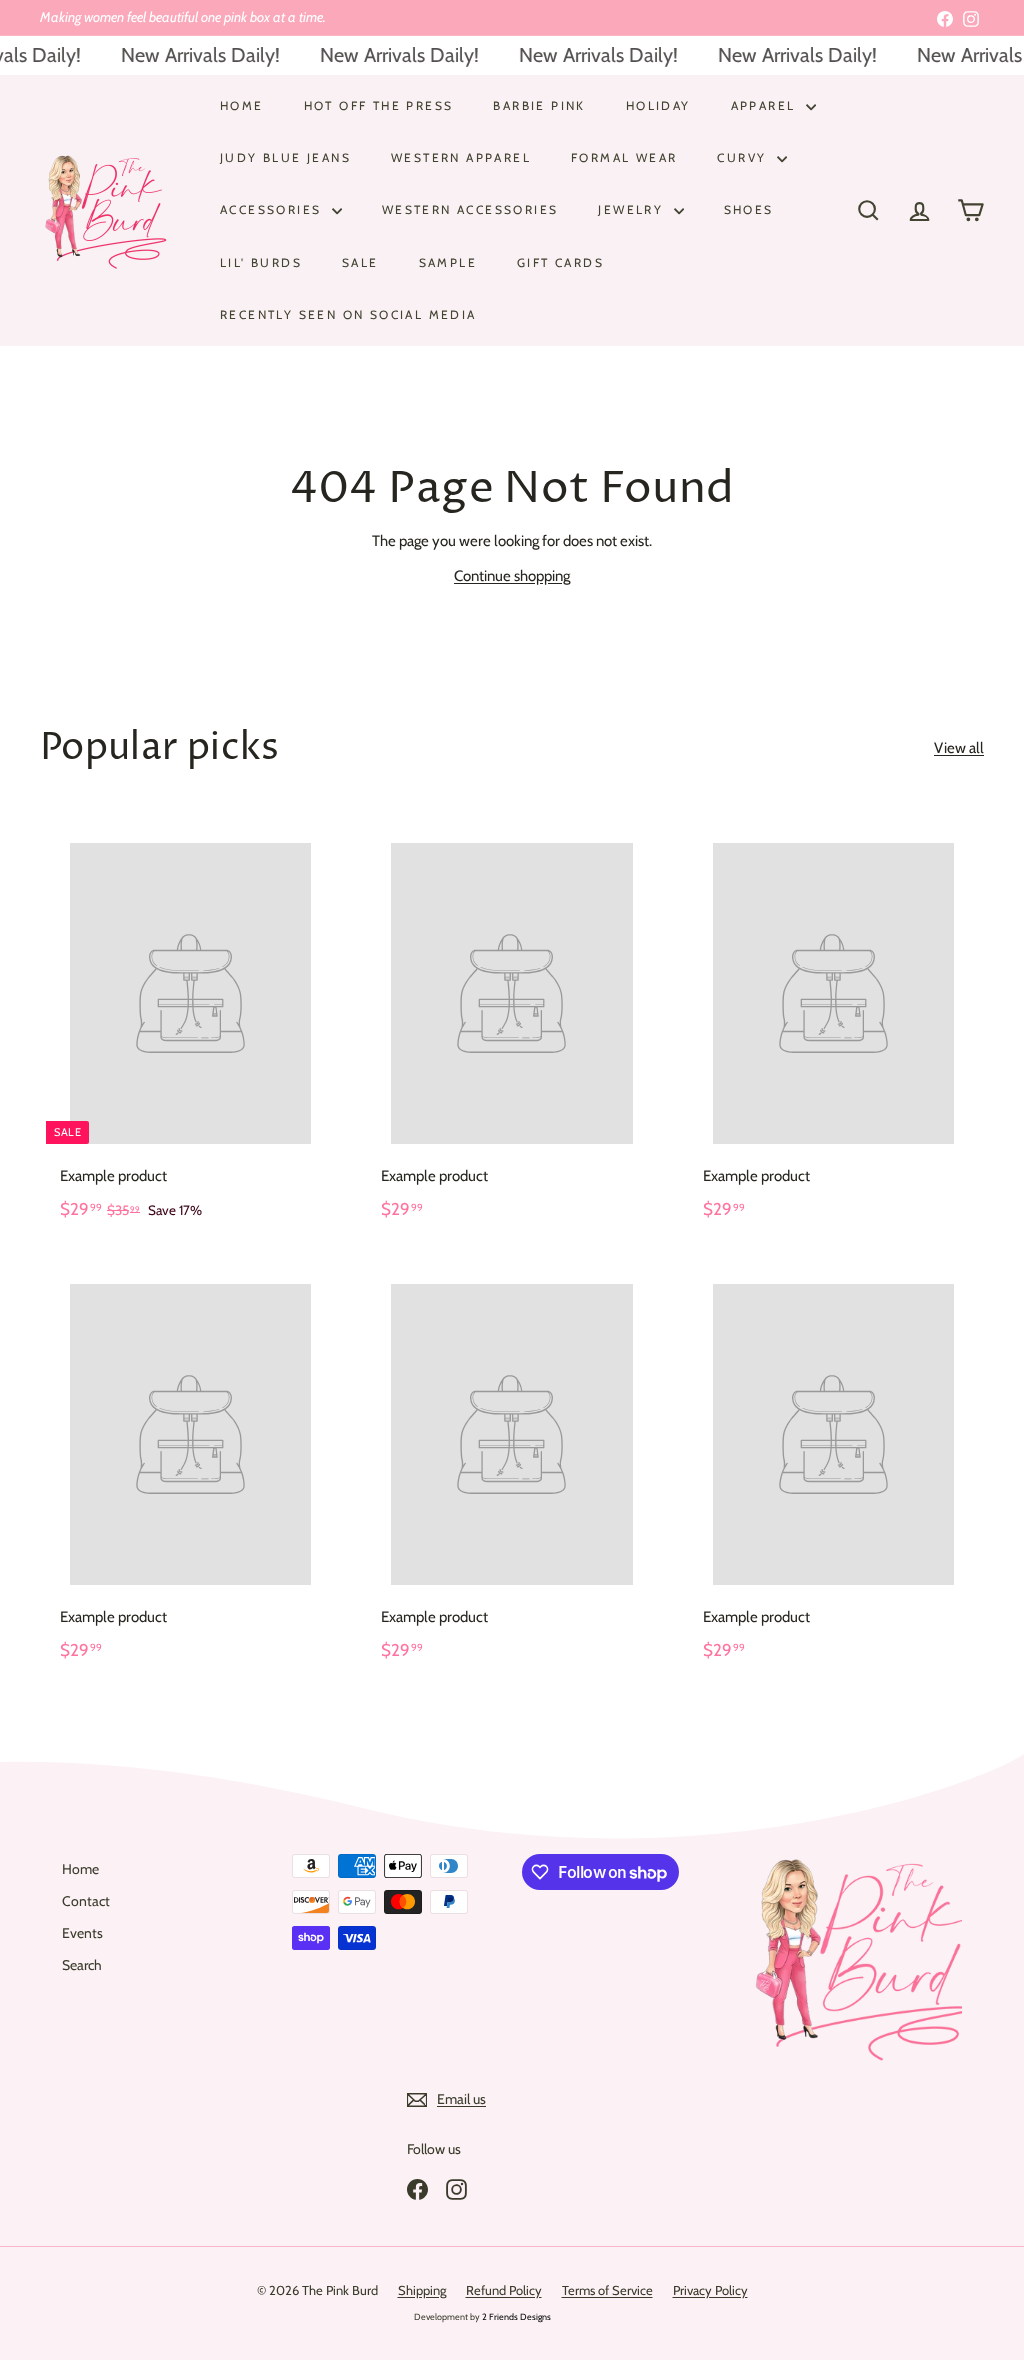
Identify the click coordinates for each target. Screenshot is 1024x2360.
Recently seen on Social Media (348, 314)
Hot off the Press (379, 105)
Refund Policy (504, 2290)
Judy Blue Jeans (285, 157)
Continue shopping (512, 576)
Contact (86, 1901)
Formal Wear (624, 157)
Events (82, 1933)
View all (959, 748)
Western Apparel (461, 157)
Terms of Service (607, 2290)
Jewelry (633, 209)
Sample (448, 262)
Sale (360, 262)
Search (82, 1965)
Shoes (749, 209)
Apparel (766, 105)
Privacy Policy (710, 2290)
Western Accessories (470, 209)
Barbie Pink (539, 105)
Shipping (422, 2290)
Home (242, 105)
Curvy (744, 157)
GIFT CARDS (560, 262)
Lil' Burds (261, 262)
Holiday (658, 105)
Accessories (273, 209)
